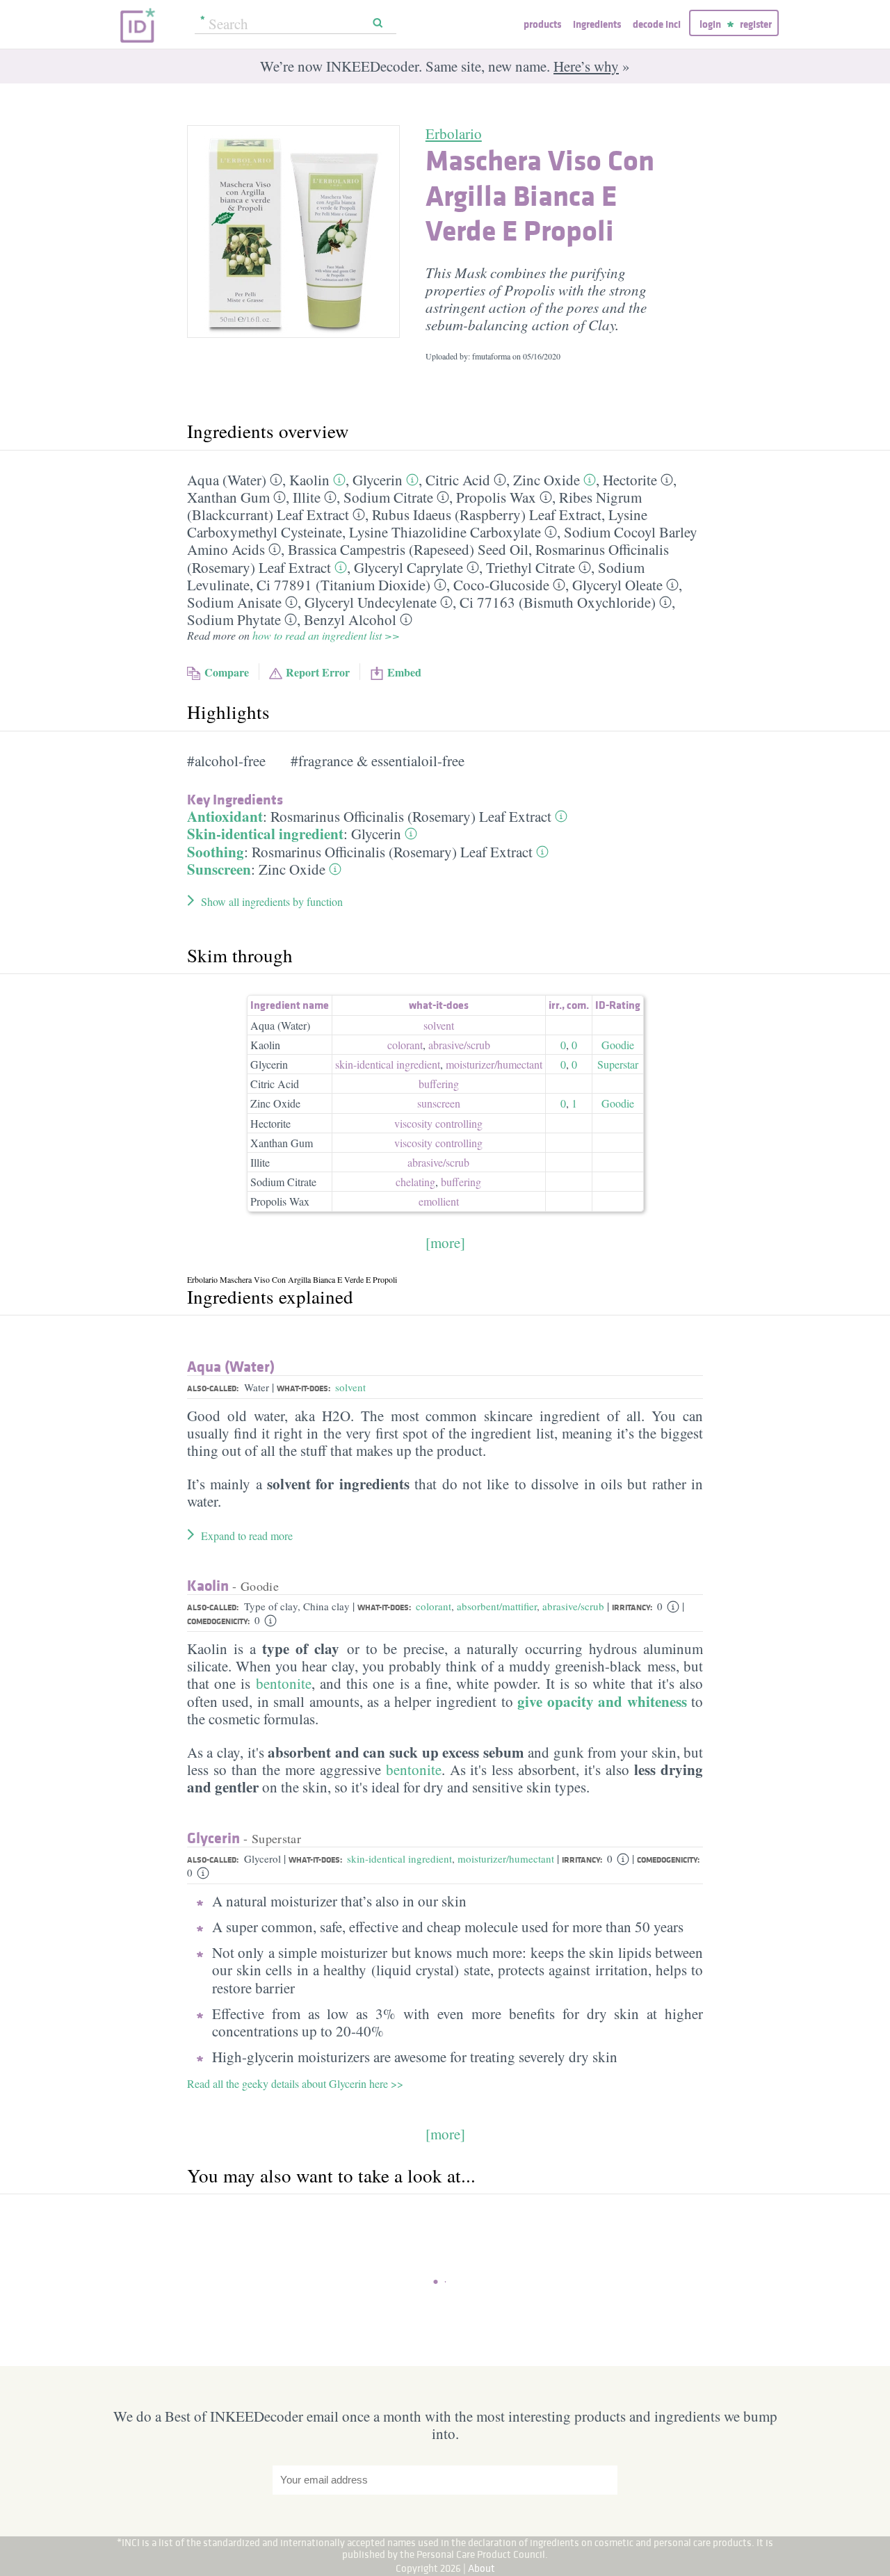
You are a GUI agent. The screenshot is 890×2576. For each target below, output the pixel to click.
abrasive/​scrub (459, 1045)
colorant (405, 1045)
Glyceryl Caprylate (408, 567)
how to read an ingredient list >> (326, 635)
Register (756, 24)
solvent (439, 1025)
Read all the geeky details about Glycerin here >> (295, 2083)
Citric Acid (458, 480)
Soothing (216, 852)
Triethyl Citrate (531, 567)
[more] (445, 1242)
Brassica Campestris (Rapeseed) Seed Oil (408, 549)
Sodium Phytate (234, 619)
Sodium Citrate (388, 497)
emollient (439, 1201)
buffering (439, 1084)
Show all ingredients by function (272, 901)
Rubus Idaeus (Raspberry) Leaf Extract (487, 515)
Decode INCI (657, 24)
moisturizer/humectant (506, 1858)
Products (542, 24)
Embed (404, 672)
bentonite (284, 1683)
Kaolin (309, 480)
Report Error (318, 672)
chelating (415, 1182)
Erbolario (454, 133)
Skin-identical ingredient (265, 834)
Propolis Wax (496, 497)
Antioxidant (225, 816)
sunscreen (439, 1103)
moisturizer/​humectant (494, 1064)
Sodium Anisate (234, 602)
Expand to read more (247, 1536)
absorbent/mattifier (497, 1606)
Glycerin (378, 480)
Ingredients (597, 24)
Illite (307, 497)
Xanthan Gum (228, 497)
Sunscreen (219, 869)
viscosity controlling (438, 1123)
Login (710, 24)
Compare (227, 672)
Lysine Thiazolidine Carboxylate (445, 532)
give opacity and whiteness (602, 1701)
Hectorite (630, 480)
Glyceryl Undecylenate (371, 602)
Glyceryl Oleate (617, 585)
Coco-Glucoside (501, 585)
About (482, 2568)
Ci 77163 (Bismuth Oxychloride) (558, 602)
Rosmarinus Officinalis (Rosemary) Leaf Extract (411, 816)
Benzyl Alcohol (350, 619)
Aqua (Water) (227, 480)
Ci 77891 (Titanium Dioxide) (343, 585)
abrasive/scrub (573, 1606)
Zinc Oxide (547, 480)
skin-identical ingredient (388, 1064)
